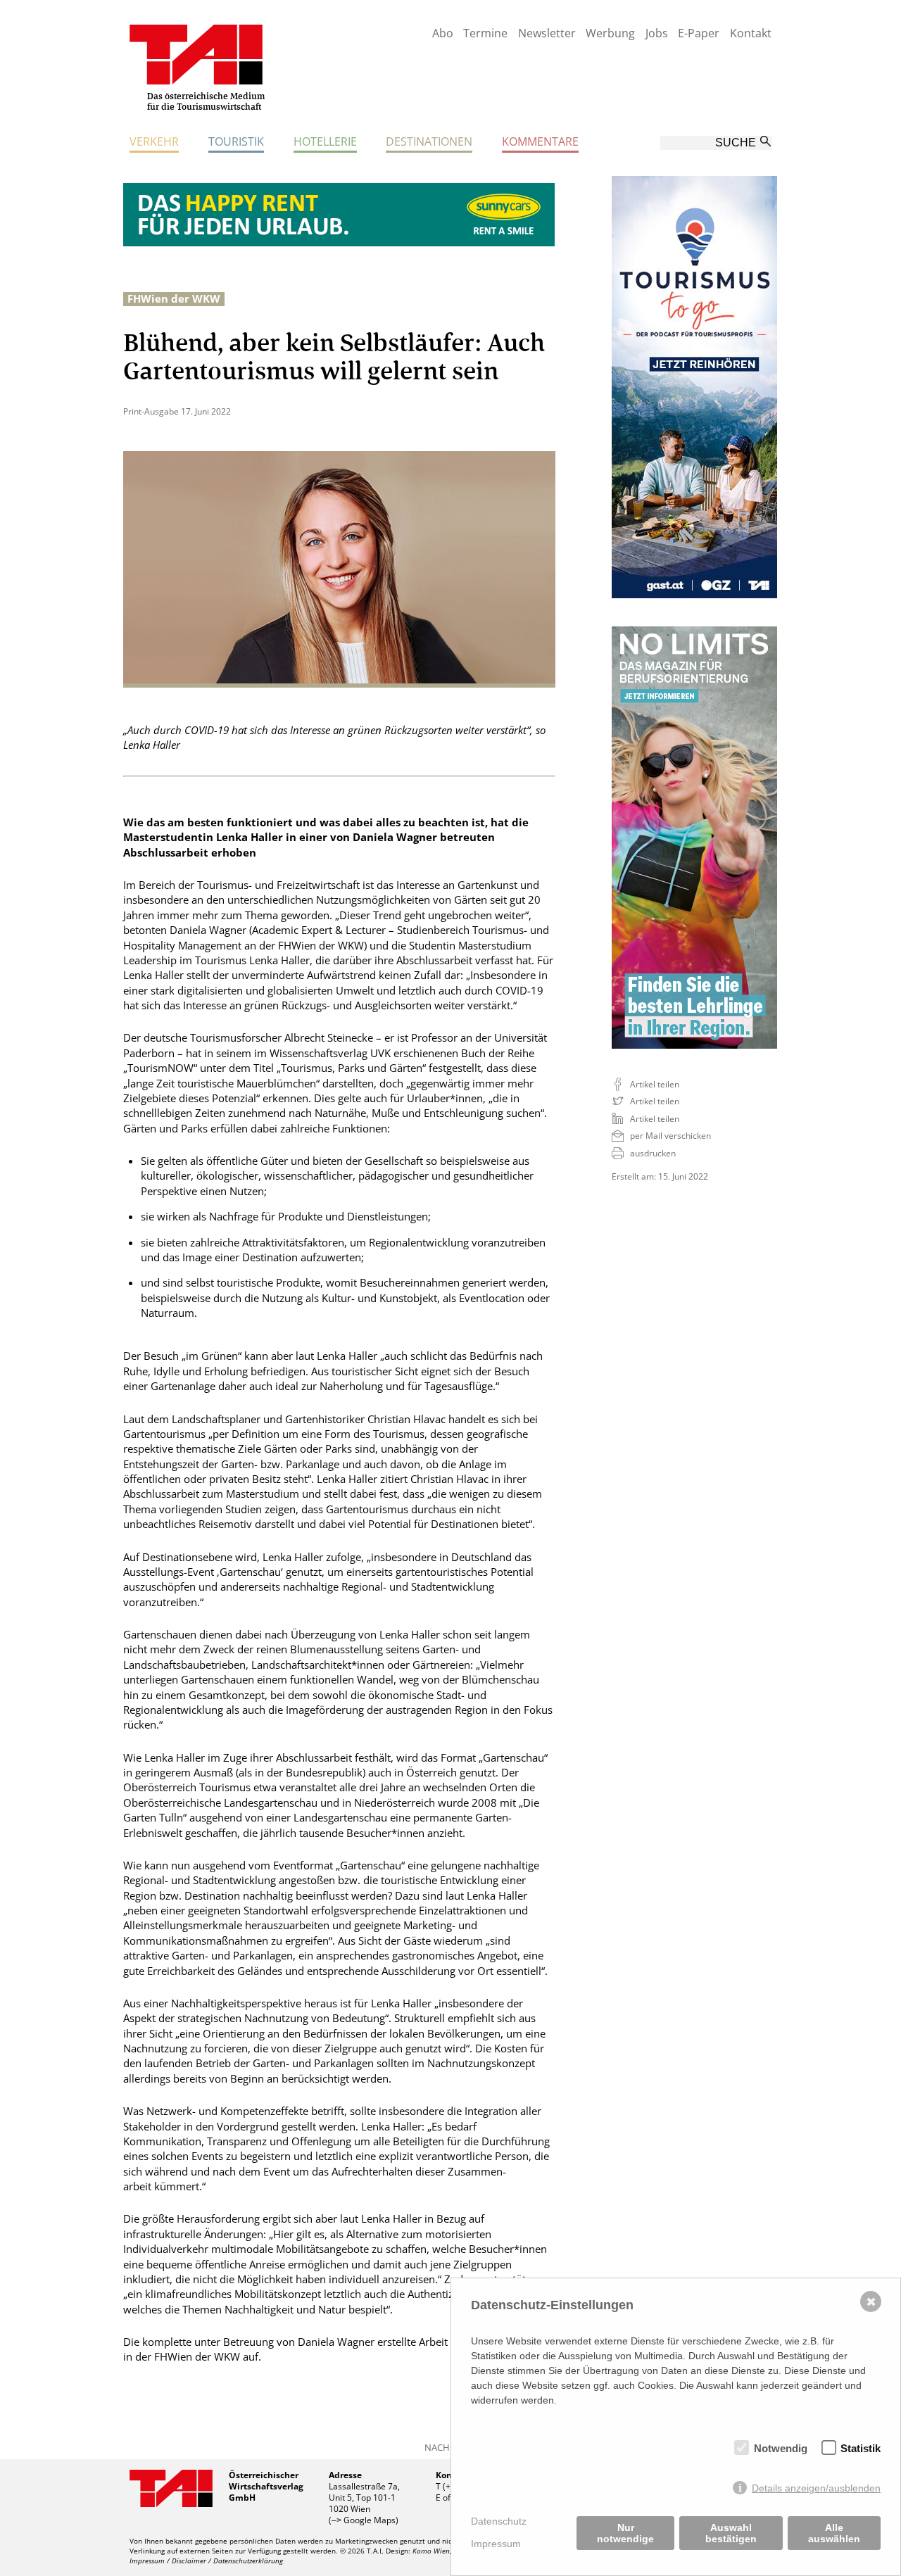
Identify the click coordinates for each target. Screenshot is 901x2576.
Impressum (496, 2544)
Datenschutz (499, 2521)
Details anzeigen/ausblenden (816, 2488)
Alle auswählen (834, 2533)
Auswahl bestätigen (731, 2533)
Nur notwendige (625, 2533)
